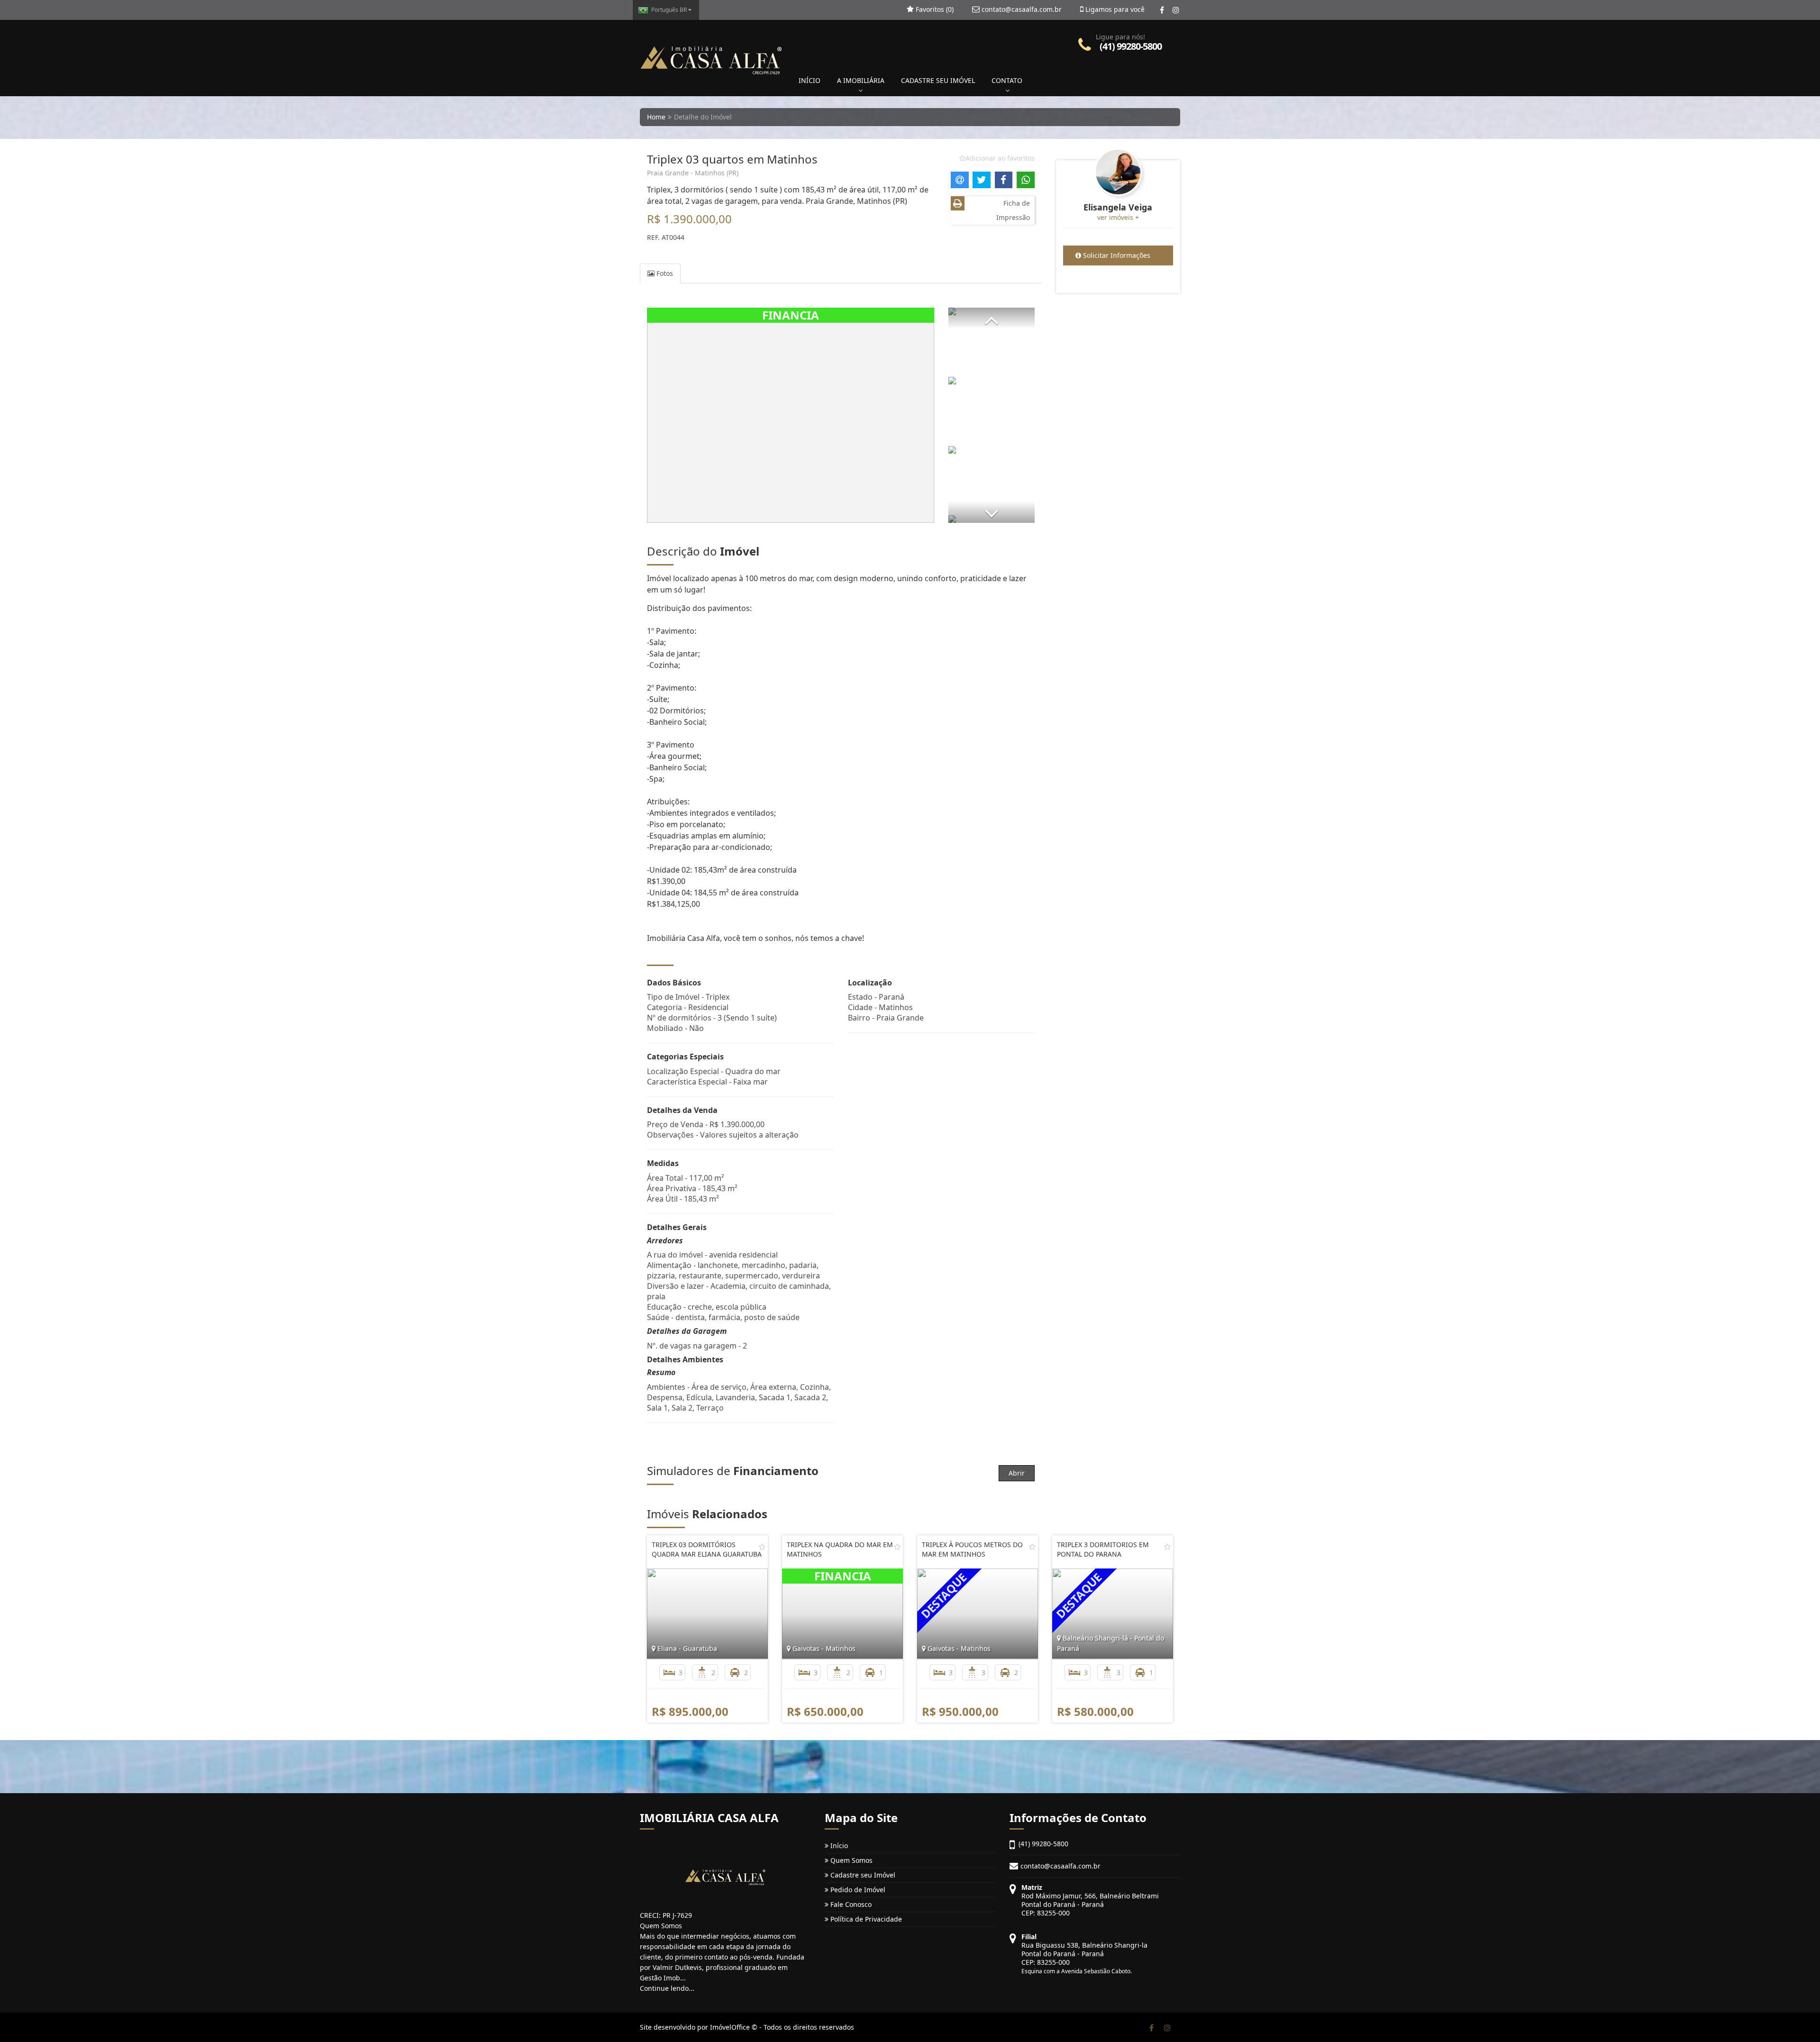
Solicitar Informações (1116, 255)
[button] (992, 318)
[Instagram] (1176, 10)
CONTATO (1007, 80)
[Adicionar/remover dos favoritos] (762, 1547)
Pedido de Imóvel (857, 1890)
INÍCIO (810, 80)
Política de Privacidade (865, 1919)
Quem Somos (851, 1860)
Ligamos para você (1114, 9)
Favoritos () (934, 9)
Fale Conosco (850, 1904)
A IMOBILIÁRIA (861, 80)
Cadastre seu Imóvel (862, 1875)
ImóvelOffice (730, 2027)
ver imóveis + (1118, 217)
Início (838, 1846)
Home (656, 117)
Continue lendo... (667, 1988)
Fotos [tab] (664, 273)
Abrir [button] (1017, 1473)
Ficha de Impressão (1013, 210)
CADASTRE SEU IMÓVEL (938, 80)
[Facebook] (1162, 10)
